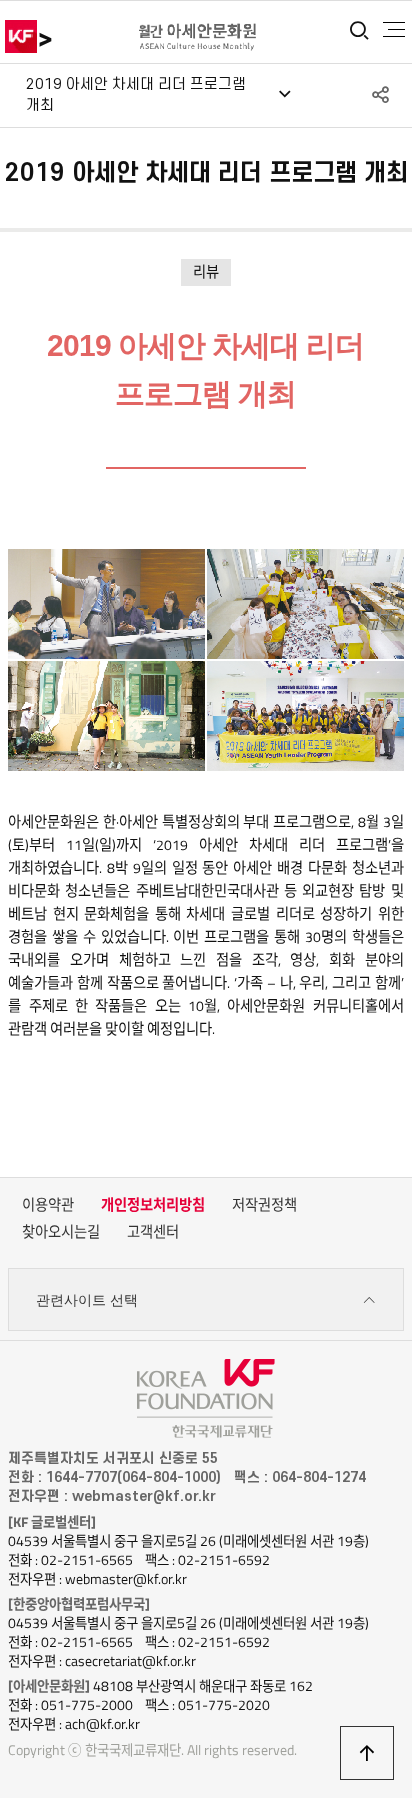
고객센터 (153, 1232)
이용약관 (48, 1205)
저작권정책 (264, 1205)
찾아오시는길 (61, 1232)
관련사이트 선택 (87, 1300)
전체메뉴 (394, 30)
